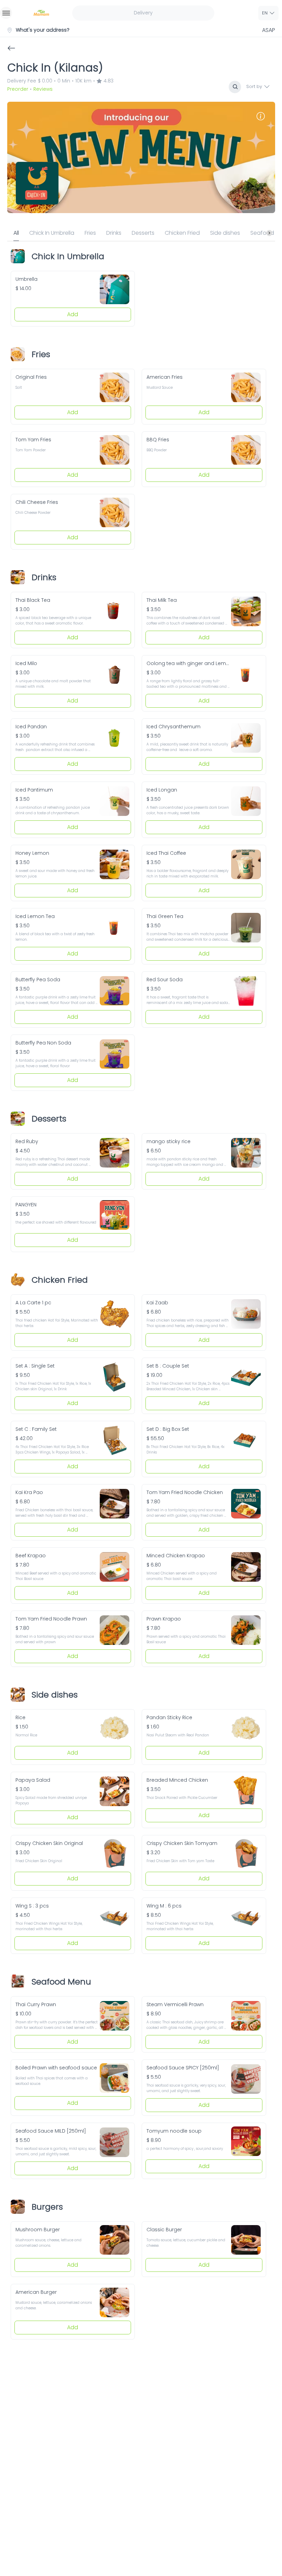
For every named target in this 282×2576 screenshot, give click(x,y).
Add (73, 314)
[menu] (6, 13)
